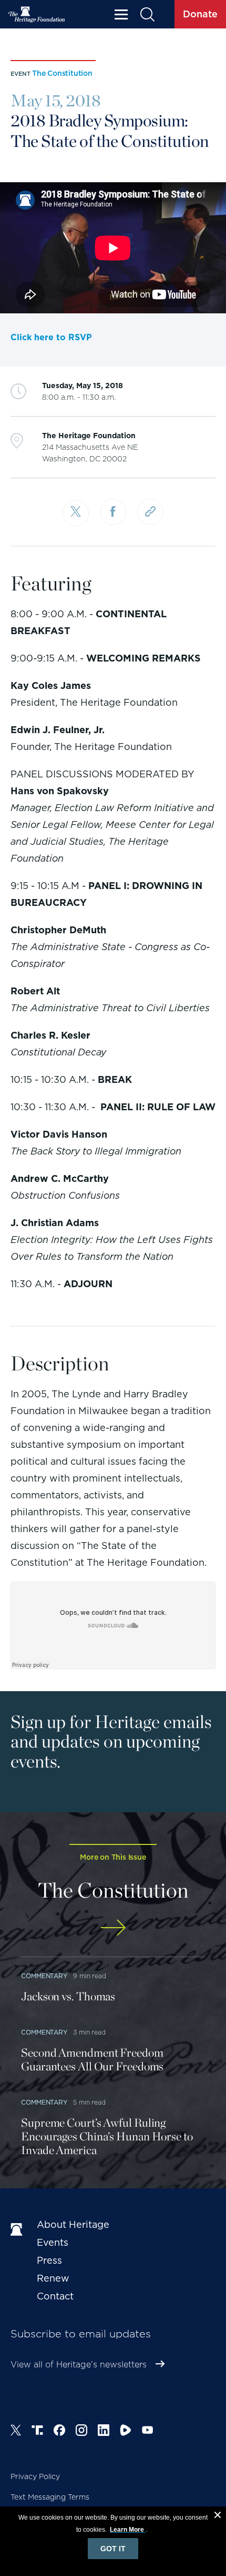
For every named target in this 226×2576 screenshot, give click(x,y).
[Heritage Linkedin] (104, 2432)
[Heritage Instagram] (81, 2432)
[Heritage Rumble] (126, 2432)
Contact (55, 2296)
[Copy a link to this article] (150, 512)
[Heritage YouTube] (148, 2432)
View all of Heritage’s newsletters (79, 2365)
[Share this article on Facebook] (113, 512)
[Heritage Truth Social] (37, 2432)
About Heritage (73, 2224)
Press (49, 2260)
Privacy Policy (35, 2476)
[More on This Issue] (113, 1927)
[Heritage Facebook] (59, 2432)
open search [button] (147, 14)
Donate (200, 14)
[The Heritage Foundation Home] (37, 14)
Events (53, 2242)
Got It (113, 2549)
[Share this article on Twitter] (76, 513)
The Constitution (62, 73)
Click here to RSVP (51, 337)
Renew (53, 2278)
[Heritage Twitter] (16, 2432)
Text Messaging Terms (50, 2497)
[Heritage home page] (18, 2230)
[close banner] (218, 2516)
